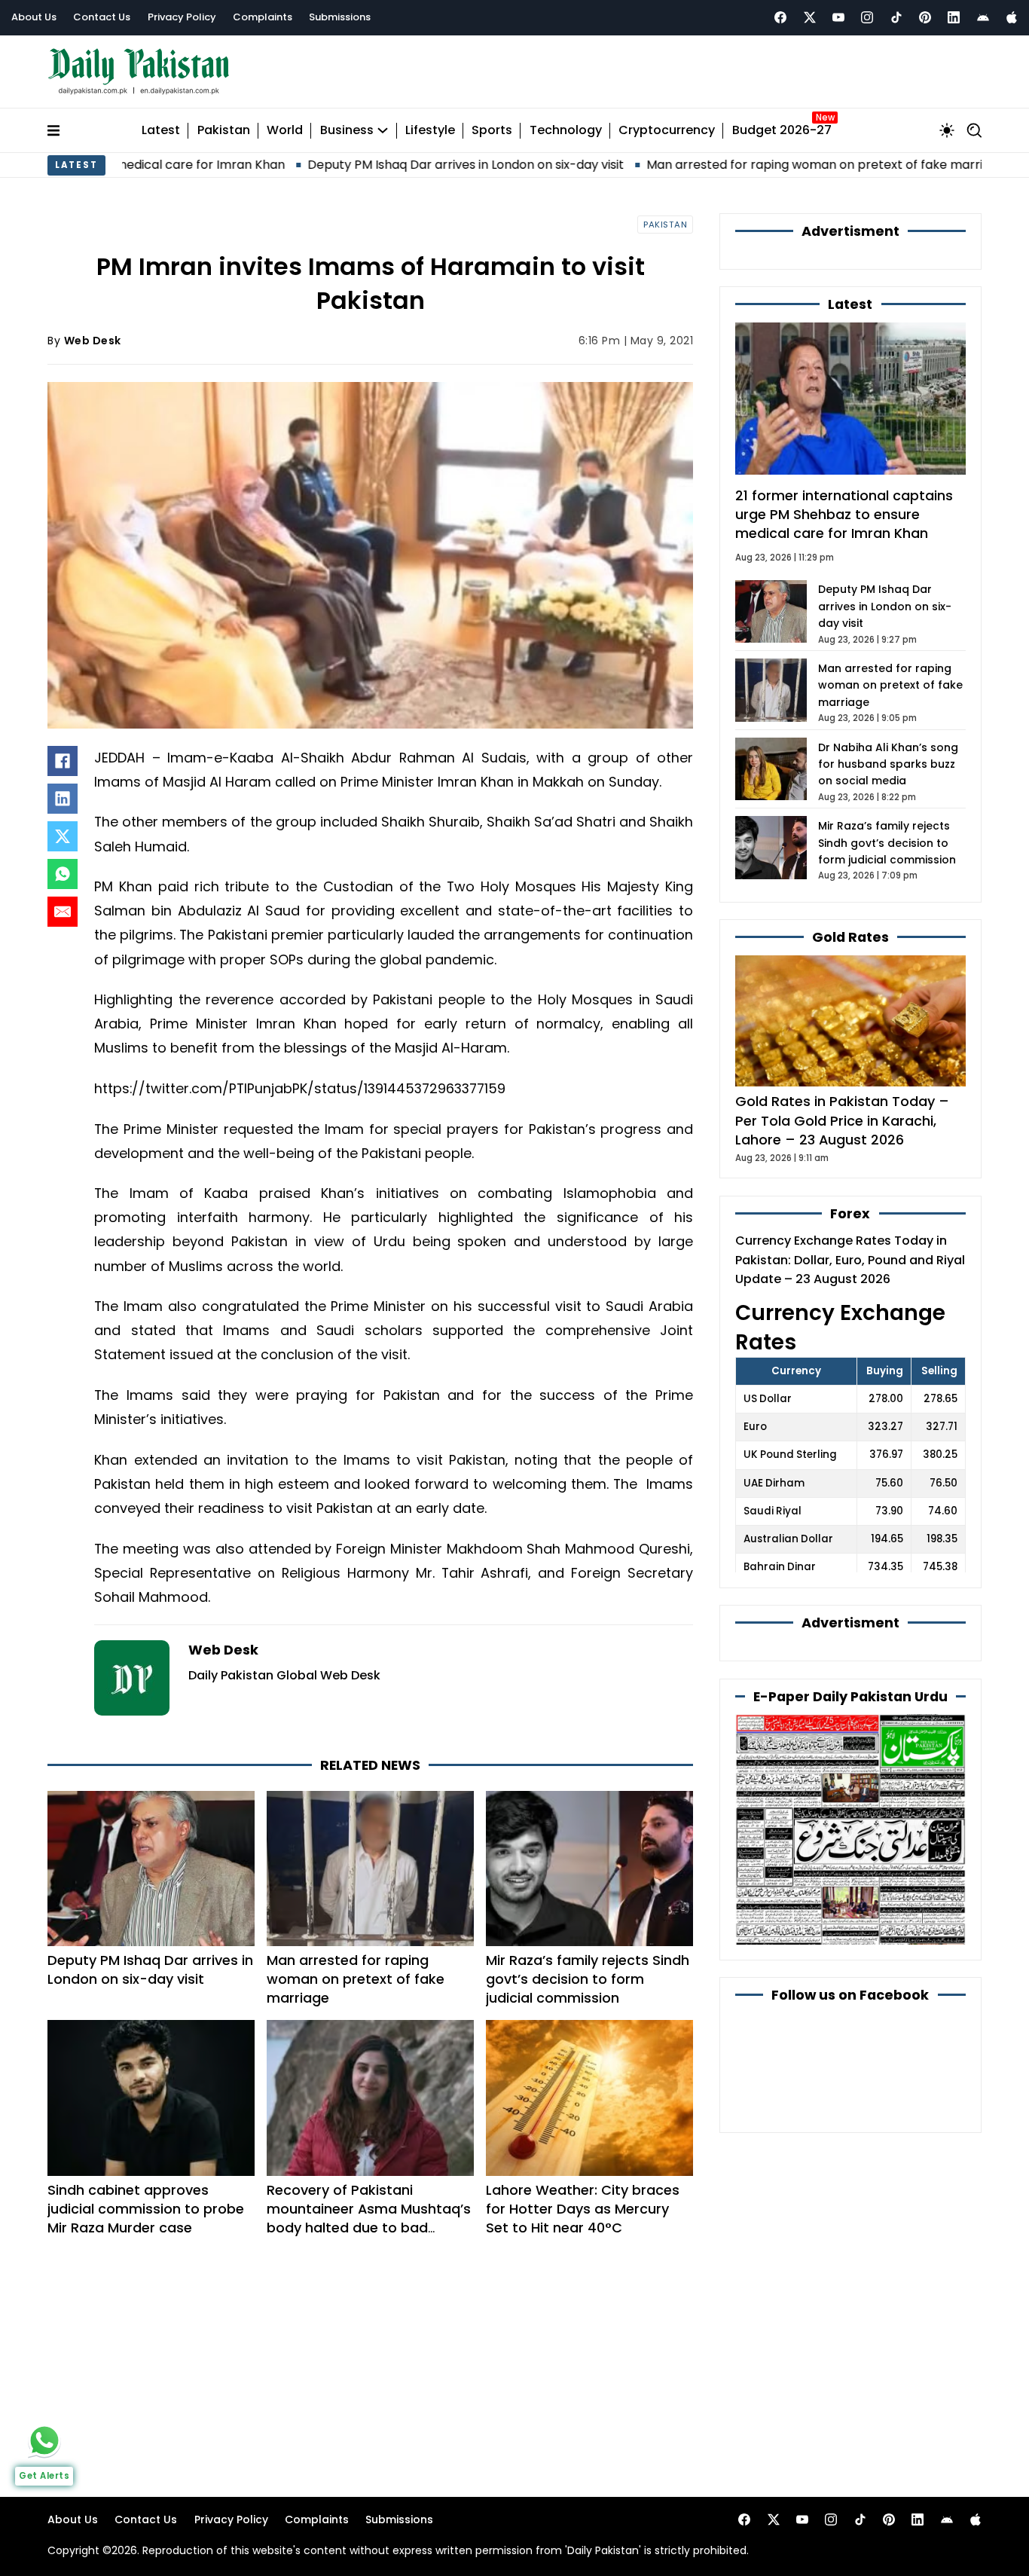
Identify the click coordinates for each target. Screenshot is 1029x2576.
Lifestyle (430, 131)
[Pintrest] (925, 17)
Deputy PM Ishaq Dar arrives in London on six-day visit (369, 165)
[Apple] (1012, 17)
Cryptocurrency (667, 131)
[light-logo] (142, 72)
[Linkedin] (954, 17)
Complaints (263, 17)
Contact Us (102, 17)
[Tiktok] (896, 17)
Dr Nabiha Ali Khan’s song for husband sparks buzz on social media (888, 764)
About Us (34, 17)
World (285, 131)
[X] (63, 836)
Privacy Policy (182, 17)
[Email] (63, 912)
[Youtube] (838, 17)
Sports (492, 131)
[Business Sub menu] (383, 130)
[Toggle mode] (947, 130)
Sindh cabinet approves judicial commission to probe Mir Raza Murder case (146, 2209)
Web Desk (93, 341)
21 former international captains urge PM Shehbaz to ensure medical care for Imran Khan (844, 514)
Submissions (340, 17)
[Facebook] (780, 17)
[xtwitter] (810, 17)
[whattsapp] (44, 2440)
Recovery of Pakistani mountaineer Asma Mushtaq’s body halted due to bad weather (369, 2218)
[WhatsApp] (63, 874)
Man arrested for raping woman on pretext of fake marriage (729, 165)
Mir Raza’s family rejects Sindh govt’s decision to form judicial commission (588, 1979)
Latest (161, 131)
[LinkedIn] (63, 799)
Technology (566, 131)
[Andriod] (983, 17)
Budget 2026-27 (782, 131)
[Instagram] (867, 17)
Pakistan (224, 131)
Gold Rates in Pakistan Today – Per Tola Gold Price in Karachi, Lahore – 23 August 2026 (842, 1120)
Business (347, 131)
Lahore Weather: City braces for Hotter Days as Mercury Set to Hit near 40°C (583, 2209)
